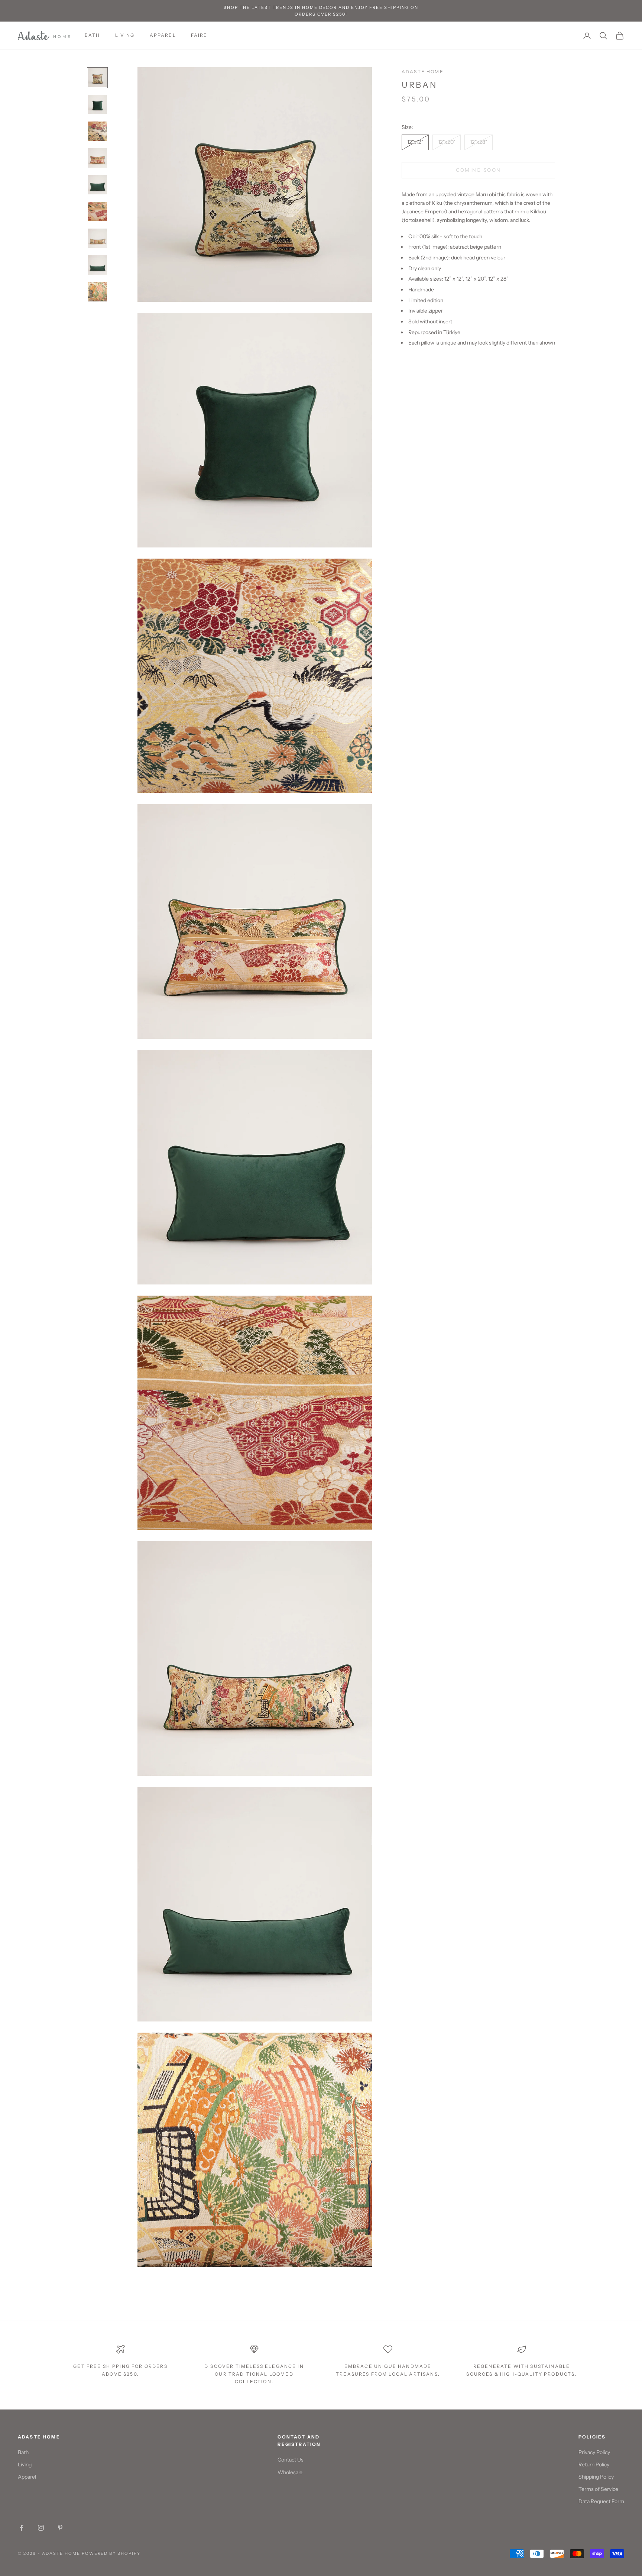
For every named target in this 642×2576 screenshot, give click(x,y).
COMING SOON (479, 170)
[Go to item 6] (97, 211)
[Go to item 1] (97, 78)
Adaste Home (423, 72)
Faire (199, 35)
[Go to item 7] (97, 238)
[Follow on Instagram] (41, 2528)
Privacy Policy (594, 2452)
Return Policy (594, 2465)
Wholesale (290, 2472)
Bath (93, 35)
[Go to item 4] (97, 158)
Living (25, 2465)
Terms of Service (598, 2489)
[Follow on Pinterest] (60, 2528)
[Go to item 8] (97, 265)
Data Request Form (601, 2501)
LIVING (125, 35)
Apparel (163, 35)
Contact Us (291, 2460)
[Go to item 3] (97, 131)
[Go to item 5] (97, 185)
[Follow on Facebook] (22, 2528)
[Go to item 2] (97, 104)
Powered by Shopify (111, 2553)
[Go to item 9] (97, 292)
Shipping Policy (596, 2477)
